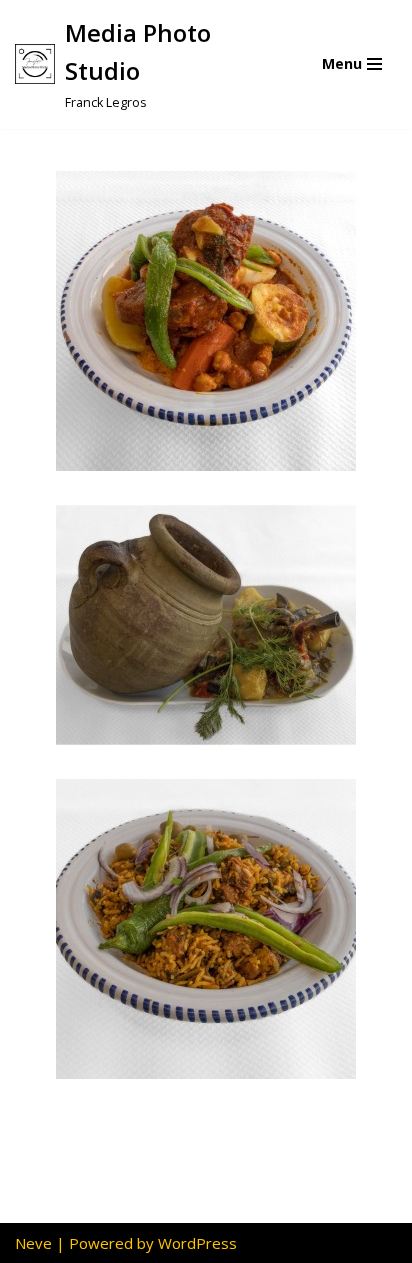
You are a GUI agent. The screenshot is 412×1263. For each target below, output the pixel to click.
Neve (33, 1243)
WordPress (197, 1243)
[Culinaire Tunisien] (206, 321)
